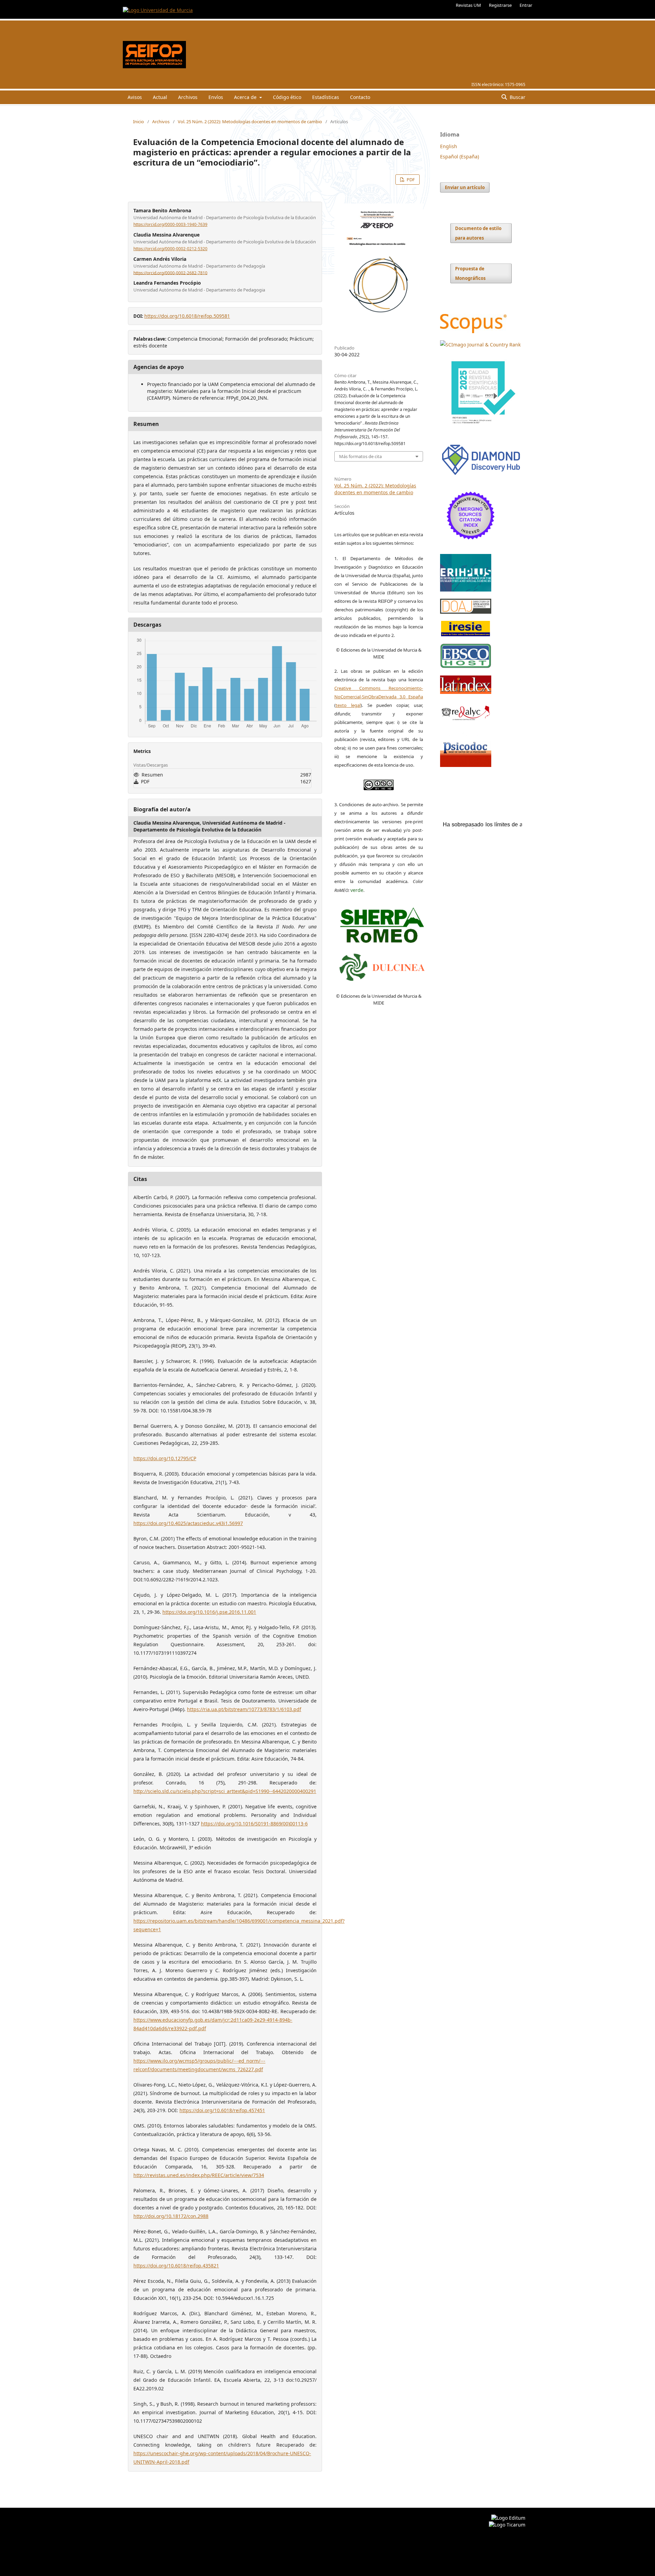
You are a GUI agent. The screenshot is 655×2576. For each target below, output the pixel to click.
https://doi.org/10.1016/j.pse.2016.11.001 (209, 1612)
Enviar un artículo (465, 187)
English (449, 146)
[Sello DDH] (481, 475)
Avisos (135, 97)
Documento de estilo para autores (478, 233)
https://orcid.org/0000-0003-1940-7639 (170, 224)
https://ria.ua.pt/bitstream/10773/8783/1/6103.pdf (244, 1709)
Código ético (287, 97)
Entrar (526, 5)
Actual (160, 97)
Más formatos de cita (360, 456)
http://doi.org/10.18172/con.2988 (171, 2216)
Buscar (517, 97)
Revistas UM (468, 5)
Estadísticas (326, 97)
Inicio (139, 122)
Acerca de (246, 97)
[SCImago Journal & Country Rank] (480, 345)
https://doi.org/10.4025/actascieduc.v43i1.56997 (188, 1523)
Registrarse (500, 5)
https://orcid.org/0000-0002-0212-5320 (170, 249)
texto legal (348, 705)
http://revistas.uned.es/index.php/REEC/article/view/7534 (199, 2175)
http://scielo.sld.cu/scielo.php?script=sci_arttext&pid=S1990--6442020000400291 (225, 1791)
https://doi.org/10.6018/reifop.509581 (187, 316)
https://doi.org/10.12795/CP (165, 1458)
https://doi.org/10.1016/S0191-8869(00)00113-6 (254, 1824)
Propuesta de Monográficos (470, 273)
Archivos (188, 97)
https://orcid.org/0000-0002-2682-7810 (170, 273)
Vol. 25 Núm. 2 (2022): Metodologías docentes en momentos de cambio (250, 122)
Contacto (360, 97)
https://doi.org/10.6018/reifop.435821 (176, 2266)
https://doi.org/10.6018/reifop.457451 (222, 2110)
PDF (410, 180)
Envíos (216, 97)
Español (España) (460, 156)
